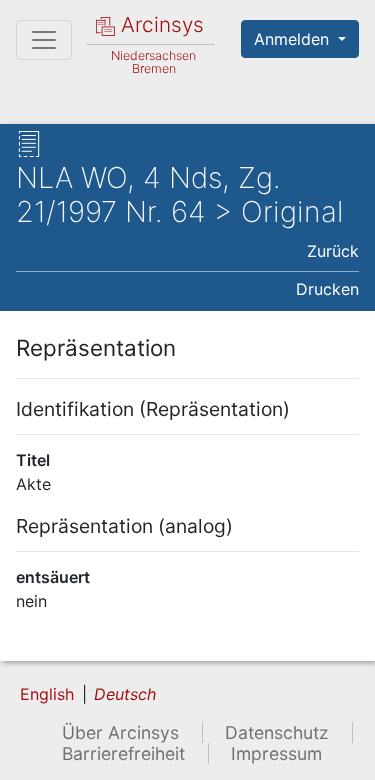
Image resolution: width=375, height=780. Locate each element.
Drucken (327, 289)
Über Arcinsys (120, 732)
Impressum (276, 753)
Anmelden (294, 39)
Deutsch (125, 694)
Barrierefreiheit (123, 753)
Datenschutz (277, 732)
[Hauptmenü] (44, 40)
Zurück (333, 251)
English (47, 694)
